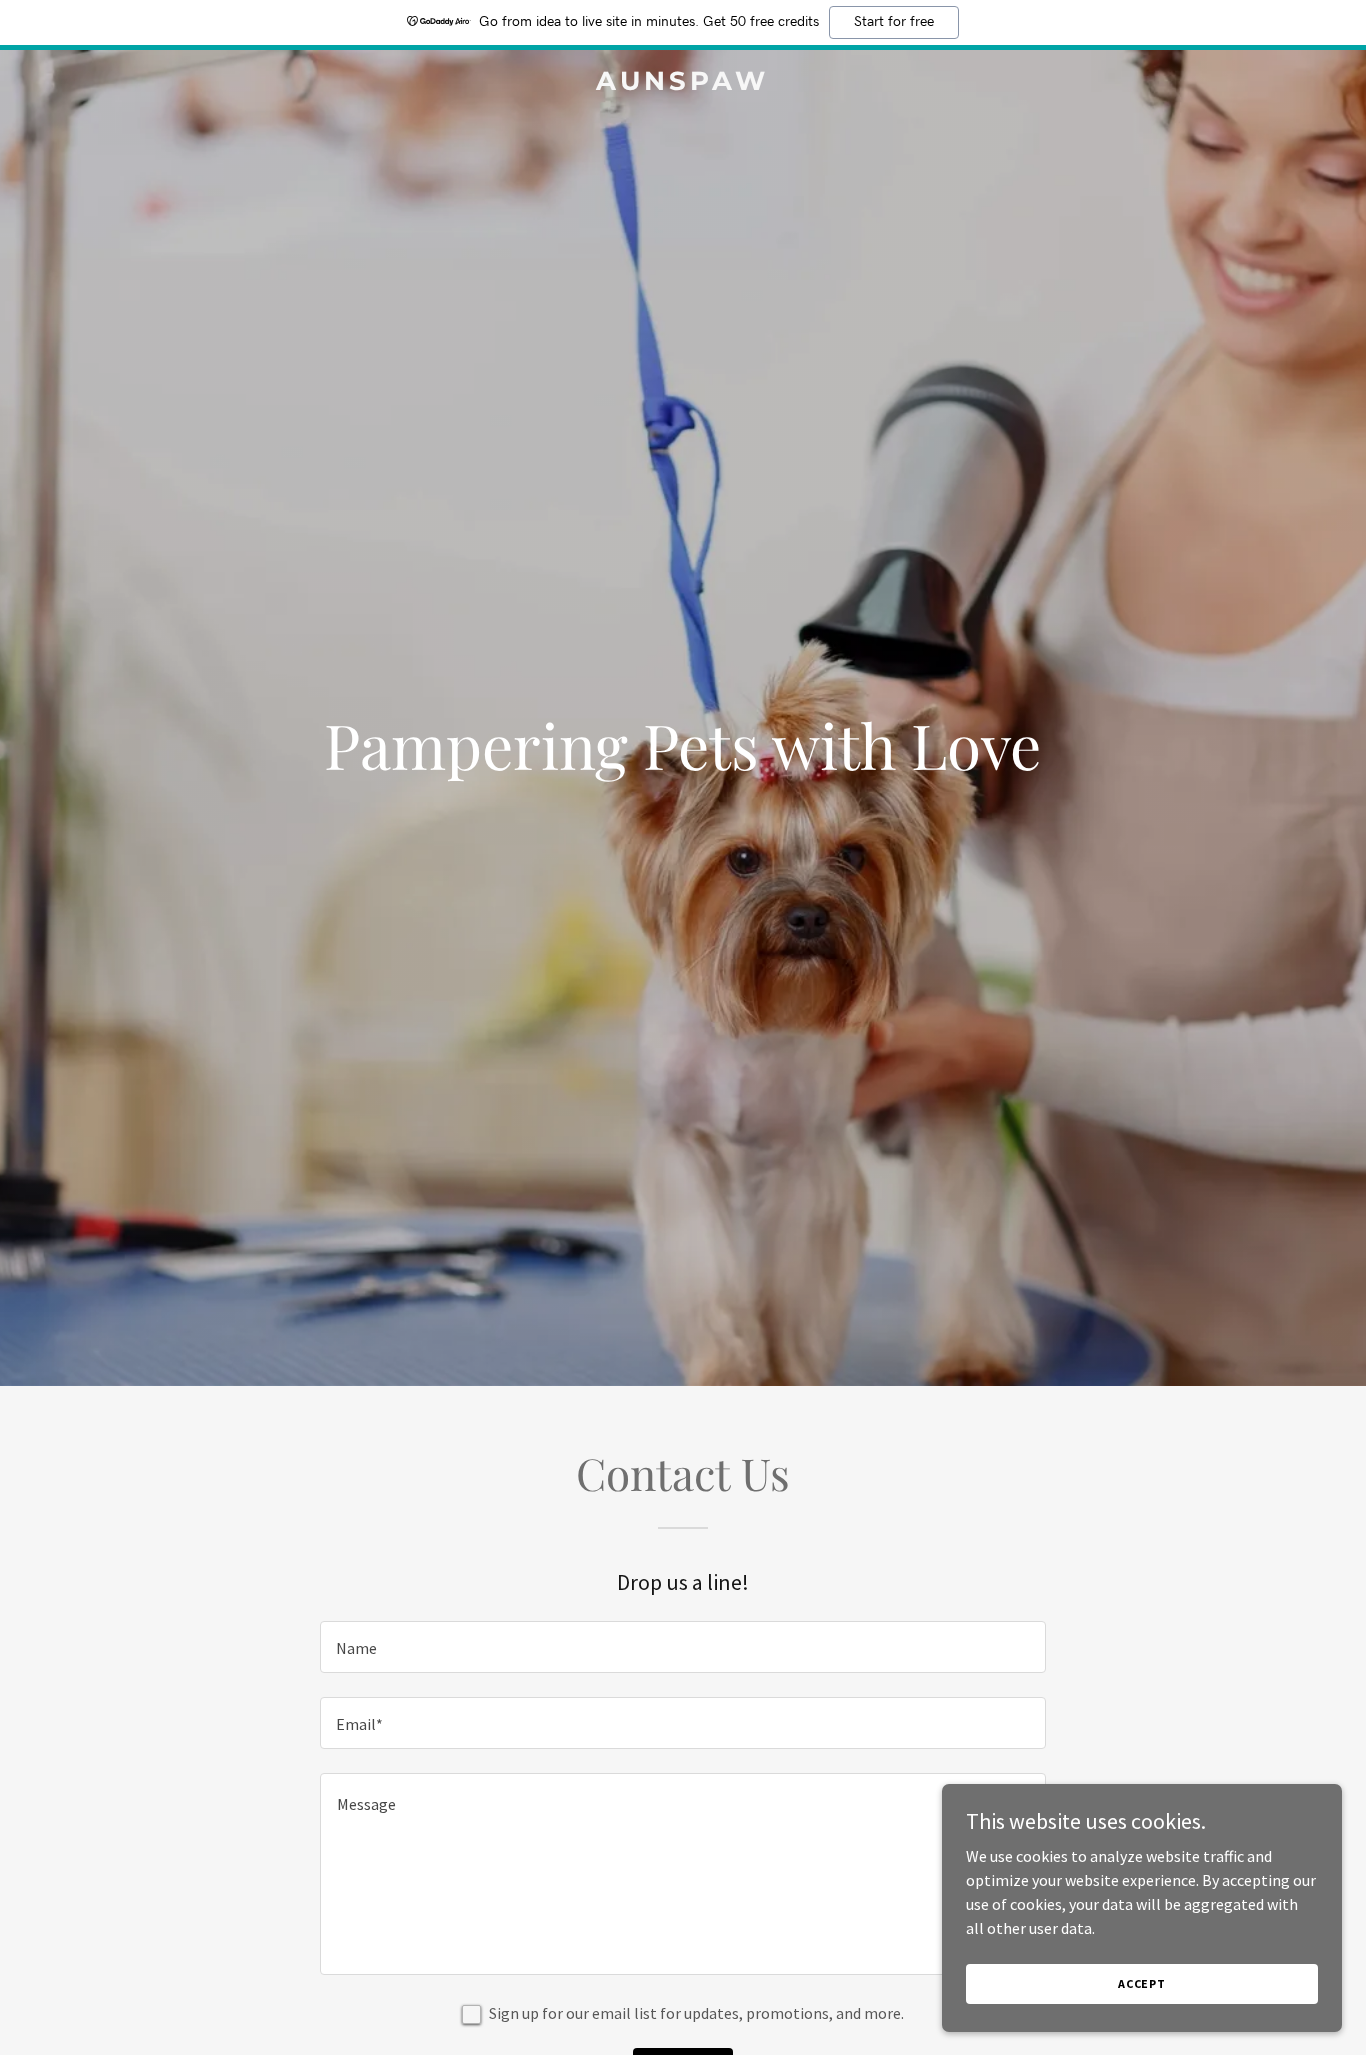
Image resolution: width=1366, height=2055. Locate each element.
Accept (1142, 1983)
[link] (682, 84)
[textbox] (682, 1647)
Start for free (894, 22)
